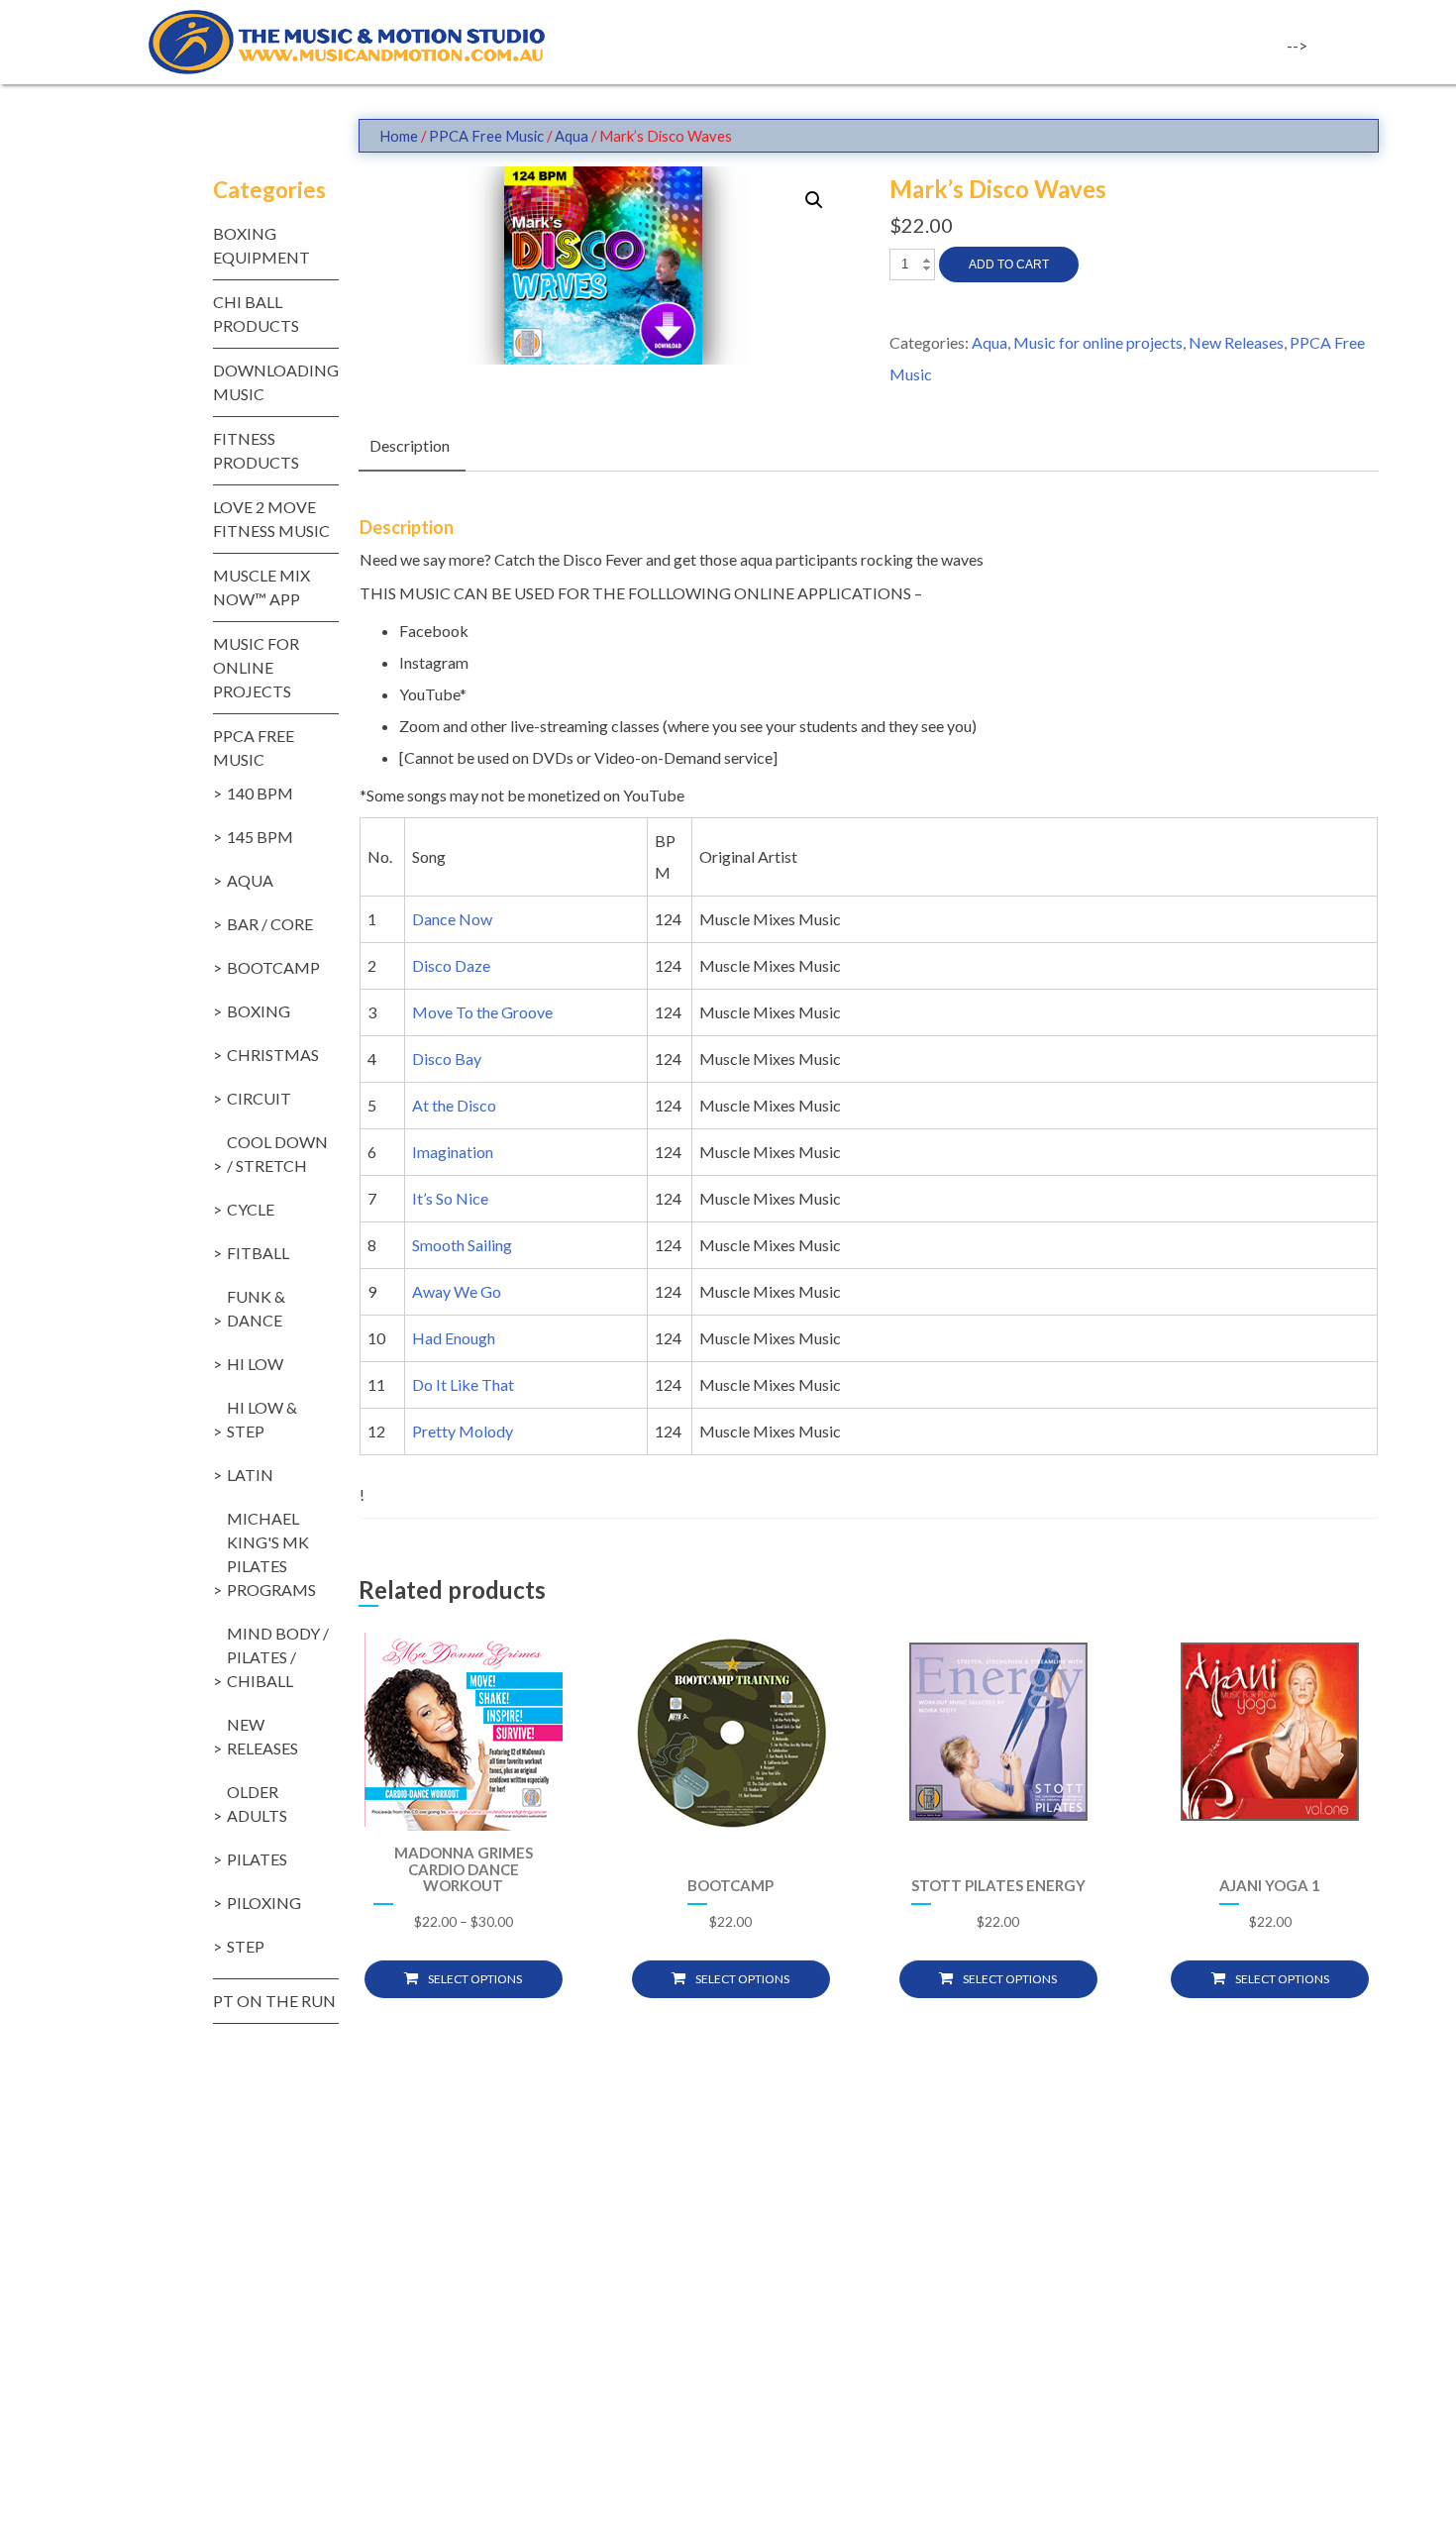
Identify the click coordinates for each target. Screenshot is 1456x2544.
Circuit (259, 1098)
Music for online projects (1098, 342)
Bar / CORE (270, 924)
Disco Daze (453, 965)
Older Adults (257, 1803)
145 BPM (260, 837)
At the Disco (456, 1105)
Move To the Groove (484, 1012)
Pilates (257, 1859)
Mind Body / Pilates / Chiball (278, 1657)
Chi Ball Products (256, 314)
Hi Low (255, 1364)
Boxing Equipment (261, 245)
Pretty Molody (464, 1431)
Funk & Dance (256, 1308)
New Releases (1236, 342)
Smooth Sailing (464, 1245)
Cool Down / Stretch (277, 1154)
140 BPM (260, 793)
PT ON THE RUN (274, 2001)
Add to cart (1009, 265)
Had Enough (455, 1338)
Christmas (273, 1055)
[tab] (410, 447)
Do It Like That (465, 1384)
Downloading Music (276, 382)
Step (246, 1946)
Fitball (258, 1253)
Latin (250, 1475)
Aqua (572, 136)
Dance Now (454, 919)
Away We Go (458, 1291)
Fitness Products (256, 450)
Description (410, 445)
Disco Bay (448, 1059)
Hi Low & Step (262, 1419)
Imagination (454, 1152)
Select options (475, 1979)
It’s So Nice (452, 1198)
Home (399, 136)
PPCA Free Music (486, 136)
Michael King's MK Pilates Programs (271, 1554)
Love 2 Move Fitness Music (271, 519)
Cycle (251, 1209)
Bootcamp (273, 967)
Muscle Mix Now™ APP (261, 587)
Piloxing (264, 1903)
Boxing (259, 1011)
